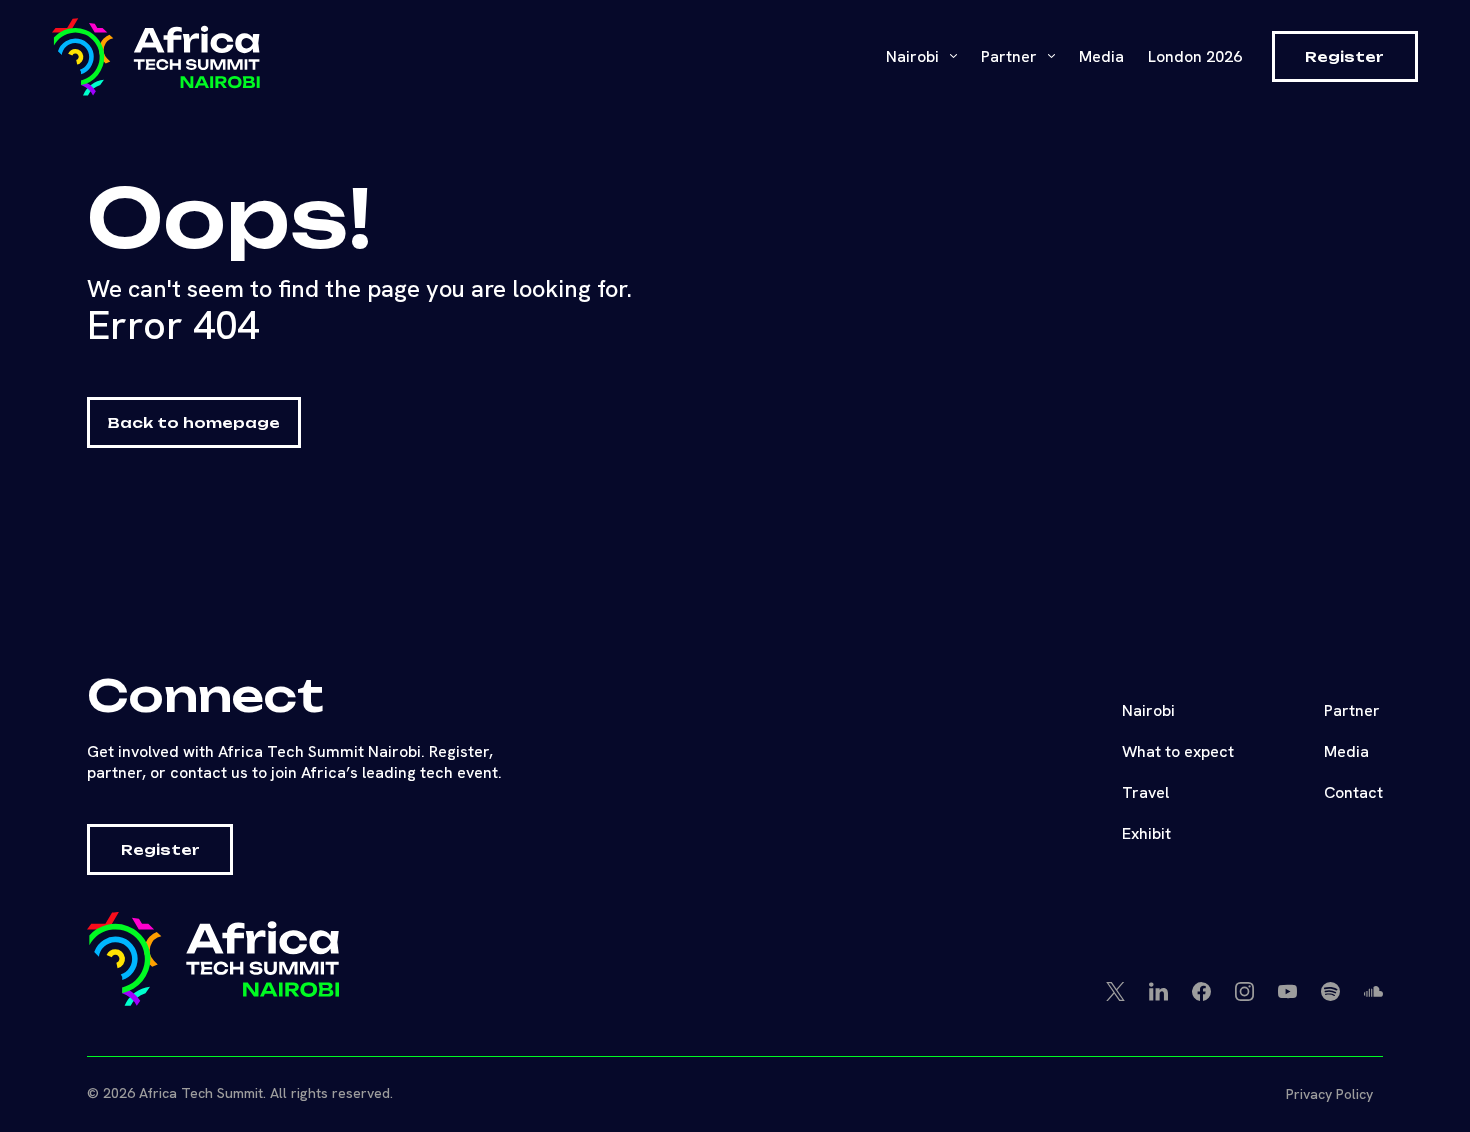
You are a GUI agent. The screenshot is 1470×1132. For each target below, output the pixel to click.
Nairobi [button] (914, 56)
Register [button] (1344, 56)
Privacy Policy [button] (1329, 1094)
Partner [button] (1352, 710)
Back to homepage (194, 422)
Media (1101, 56)
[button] (156, 57)
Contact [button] (1353, 792)
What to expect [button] (1178, 751)
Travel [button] (1145, 792)
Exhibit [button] (1146, 833)
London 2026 (1195, 56)
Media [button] (1346, 751)
